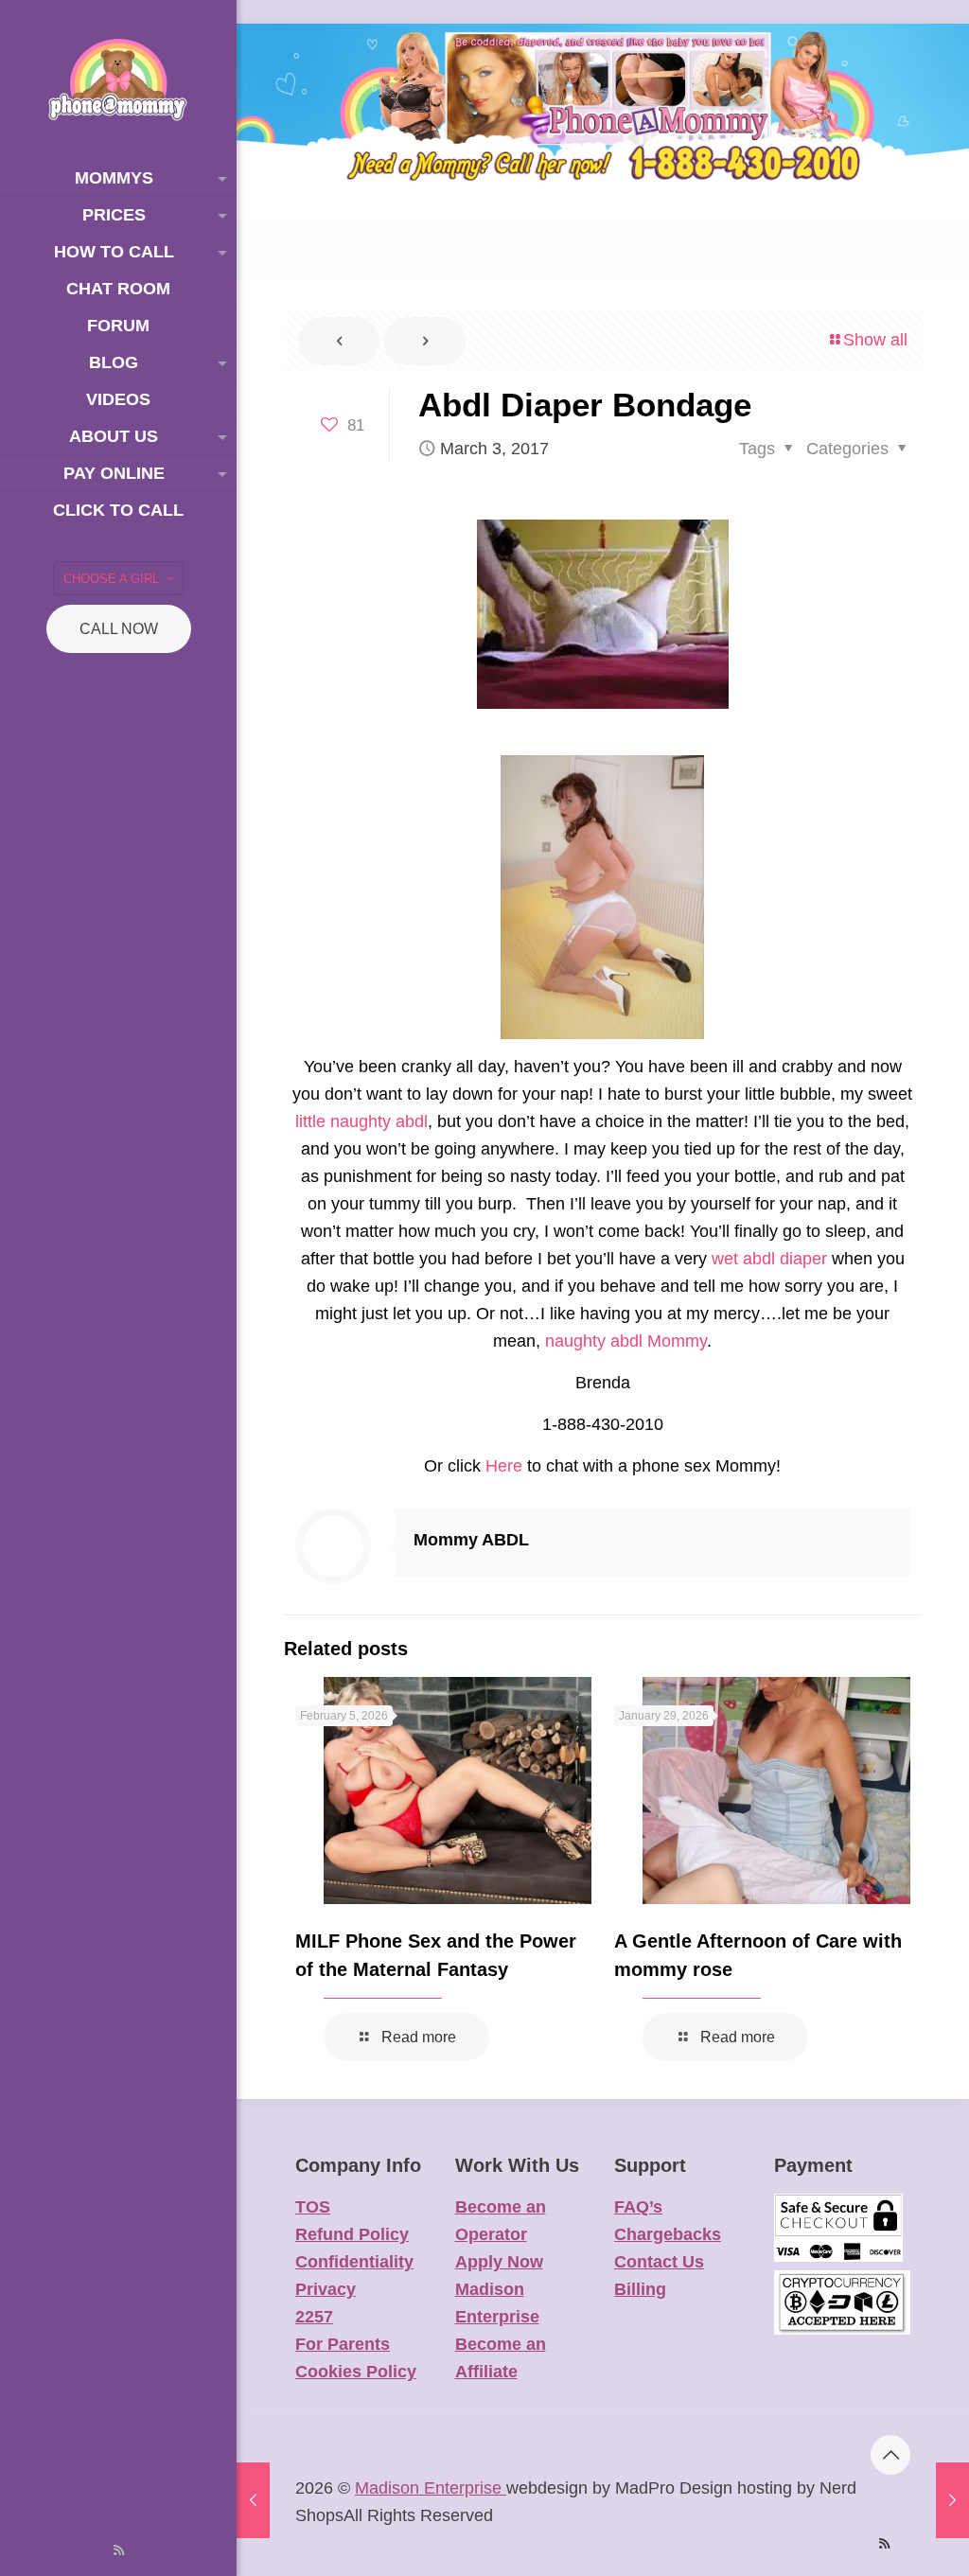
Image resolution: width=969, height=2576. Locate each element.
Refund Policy (352, 2234)
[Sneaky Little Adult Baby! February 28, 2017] (253, 2500)
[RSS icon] (119, 2550)
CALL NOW (119, 629)
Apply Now (499, 2262)
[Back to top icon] (890, 2455)
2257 (314, 2317)
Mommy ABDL (471, 1540)
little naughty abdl (361, 1121)
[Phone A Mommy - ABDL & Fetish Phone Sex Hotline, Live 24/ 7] (118, 80)
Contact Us (659, 2262)
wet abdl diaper (769, 1259)
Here (504, 1466)
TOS (313, 2207)
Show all (875, 340)
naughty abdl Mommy (626, 1341)
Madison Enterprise (431, 2488)
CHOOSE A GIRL (111, 579)
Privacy (326, 2289)
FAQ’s (638, 2207)
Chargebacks (668, 2234)
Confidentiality (354, 2262)
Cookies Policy (356, 2372)
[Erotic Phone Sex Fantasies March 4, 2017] (952, 2500)
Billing (640, 2289)
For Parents (343, 2344)
